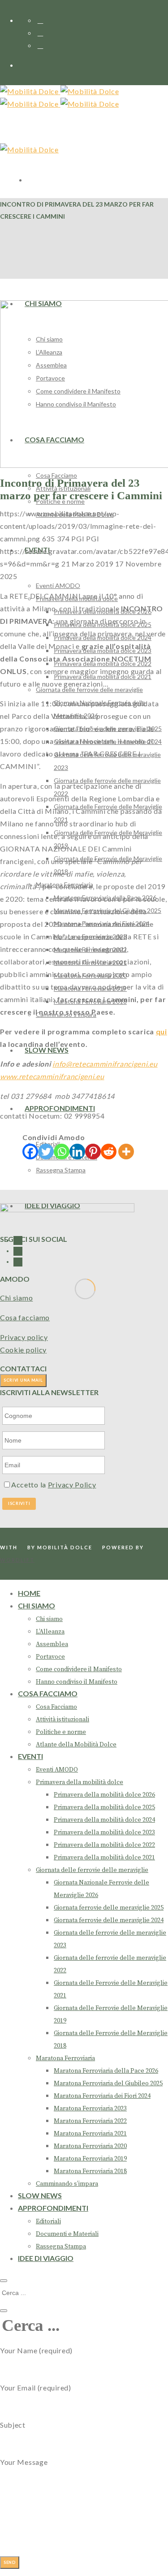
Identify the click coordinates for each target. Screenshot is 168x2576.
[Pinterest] (93, 1152)
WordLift (17, 1560)
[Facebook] (30, 1152)
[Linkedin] (77, 1152)
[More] (126, 1152)
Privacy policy (24, 1337)
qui (162, 1031)
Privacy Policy (72, 1485)
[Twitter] (46, 1152)
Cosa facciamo (25, 1317)
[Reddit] (109, 1152)
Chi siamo (16, 1298)
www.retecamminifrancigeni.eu (52, 1076)
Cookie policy (23, 1350)
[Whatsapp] (62, 1152)
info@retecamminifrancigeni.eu (105, 1064)
